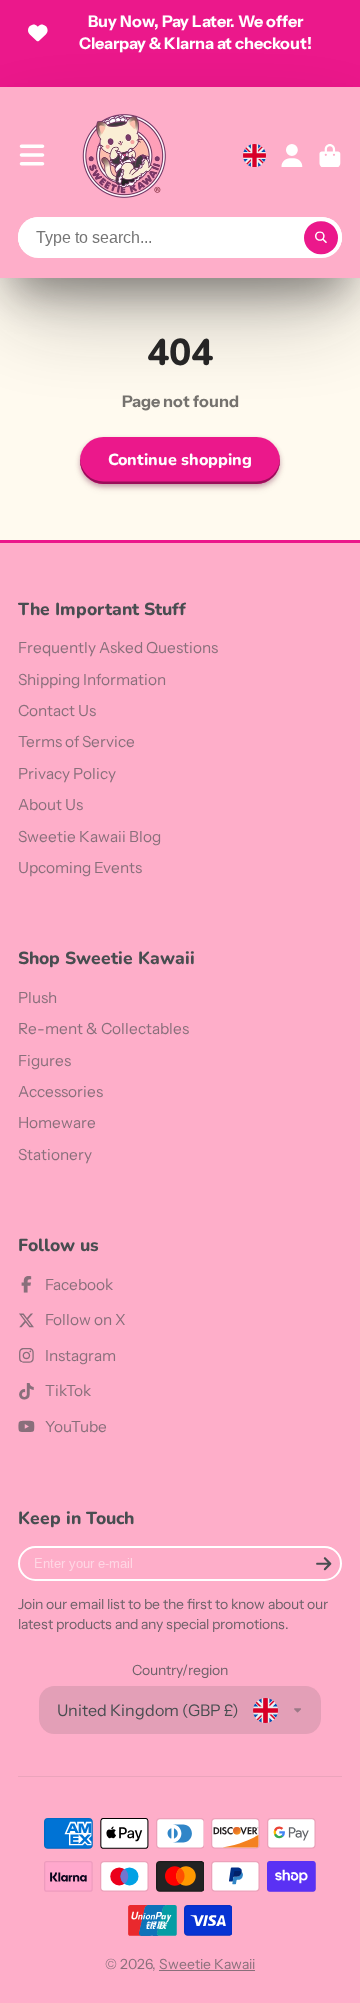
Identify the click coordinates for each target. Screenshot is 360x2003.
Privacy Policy (67, 773)
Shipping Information (92, 679)
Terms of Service (76, 741)
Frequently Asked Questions (118, 647)
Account (292, 156)
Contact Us (57, 710)
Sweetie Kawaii (207, 1964)
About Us (50, 804)
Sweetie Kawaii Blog (89, 836)
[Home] (124, 155)
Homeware (57, 1122)
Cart (330, 156)
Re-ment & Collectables (103, 1028)
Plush (37, 997)
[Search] (321, 238)
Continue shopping (180, 460)
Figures (44, 1060)
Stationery (55, 1154)
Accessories (60, 1091)
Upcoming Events (80, 867)
